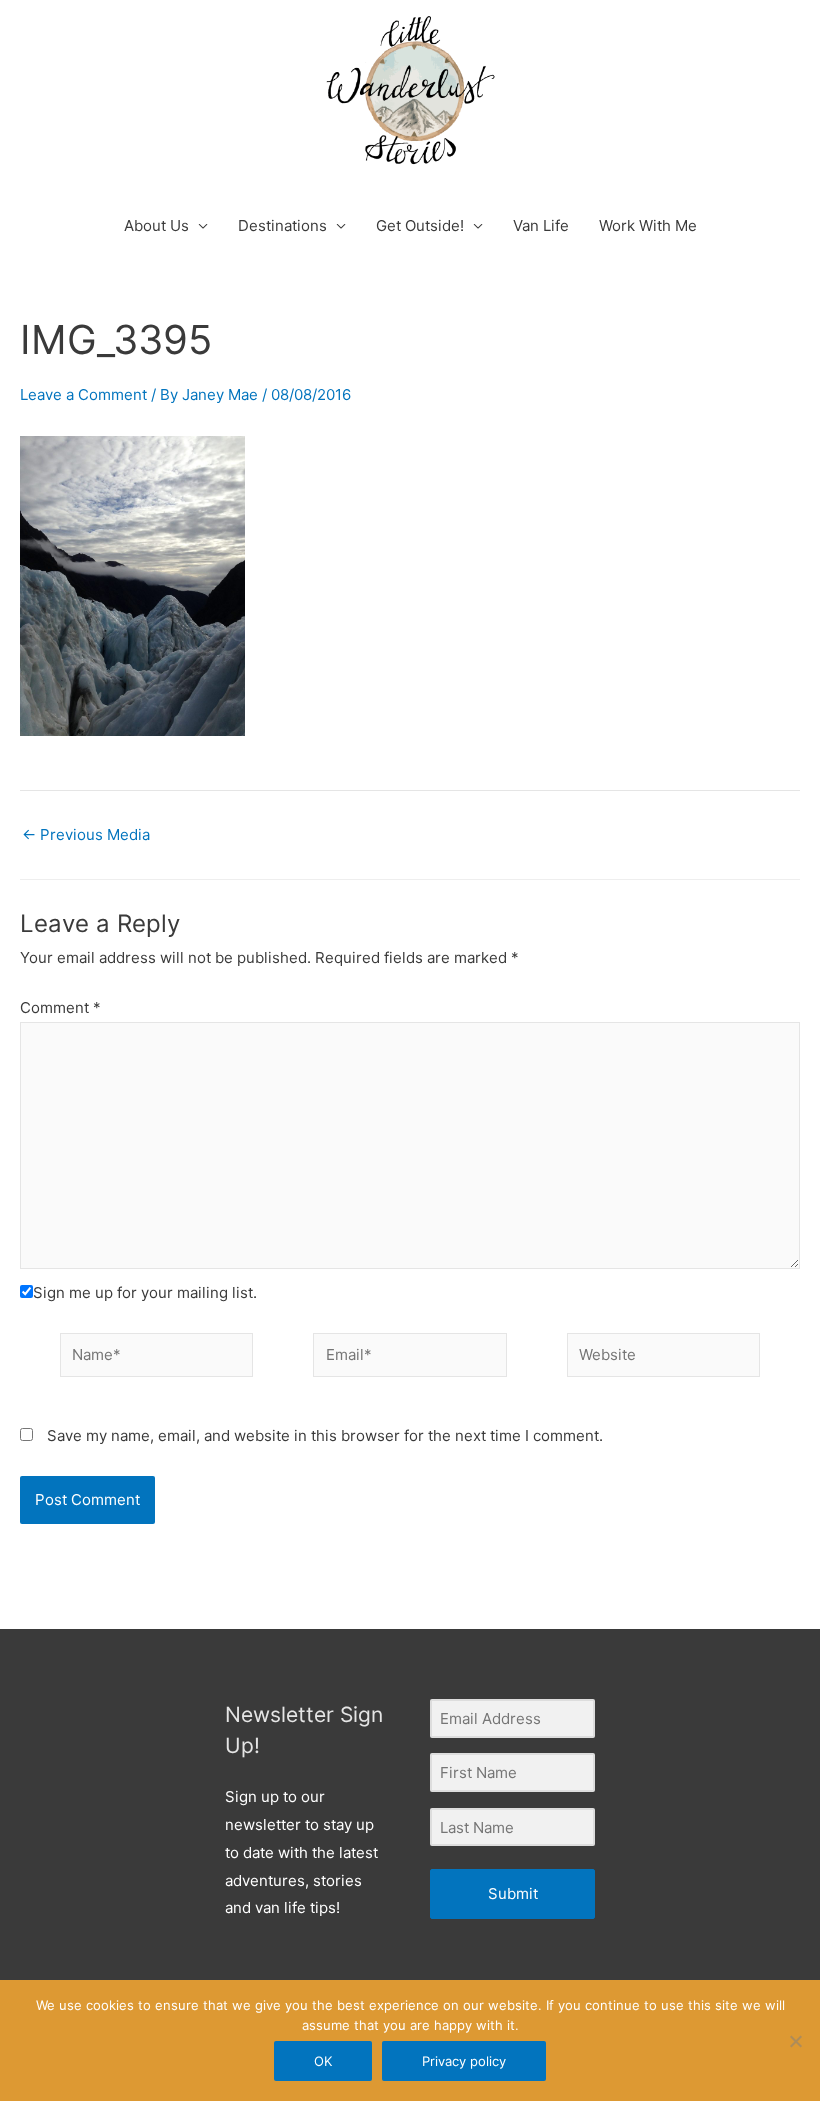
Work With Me (648, 225)
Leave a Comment (83, 394)
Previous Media (86, 834)
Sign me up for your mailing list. (145, 1292)
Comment (60, 1007)
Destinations (282, 225)
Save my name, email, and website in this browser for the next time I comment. (325, 1435)
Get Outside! (420, 225)
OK (323, 2061)
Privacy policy (464, 2061)
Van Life (541, 225)
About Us (156, 225)
